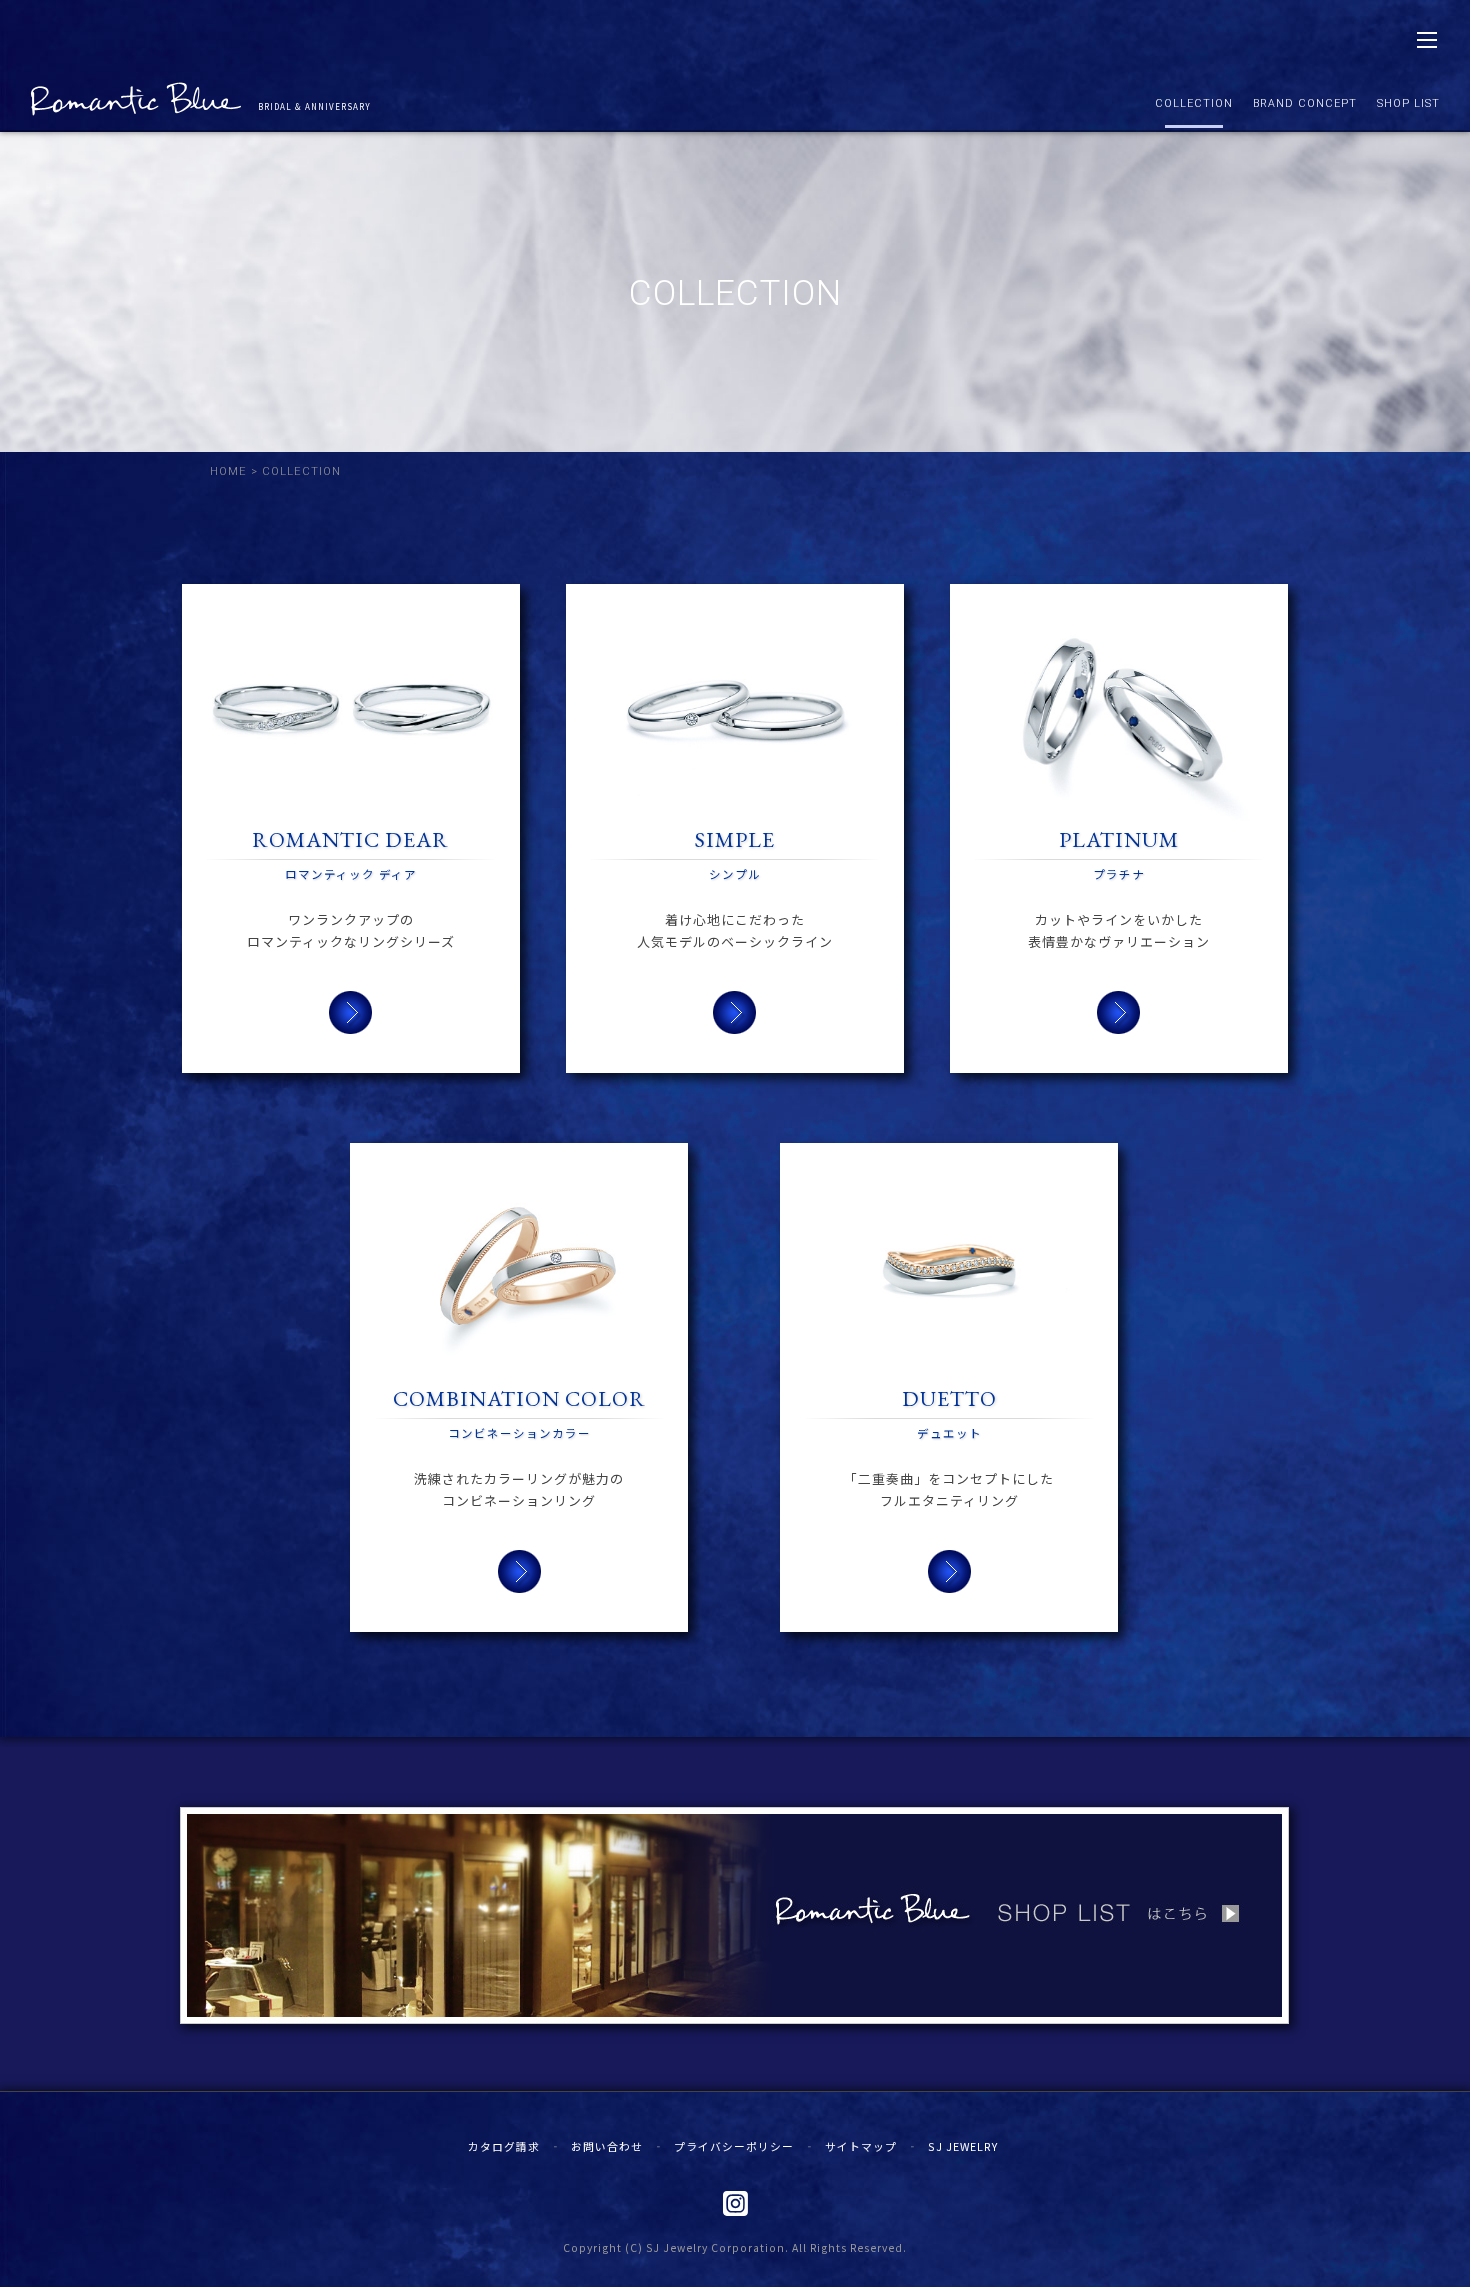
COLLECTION (1194, 103)
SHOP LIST (1408, 103)
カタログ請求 (504, 2146)
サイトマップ (861, 2146)
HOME (228, 471)
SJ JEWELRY (963, 2146)
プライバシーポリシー (734, 2146)
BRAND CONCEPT (1305, 103)
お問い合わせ (607, 2146)
